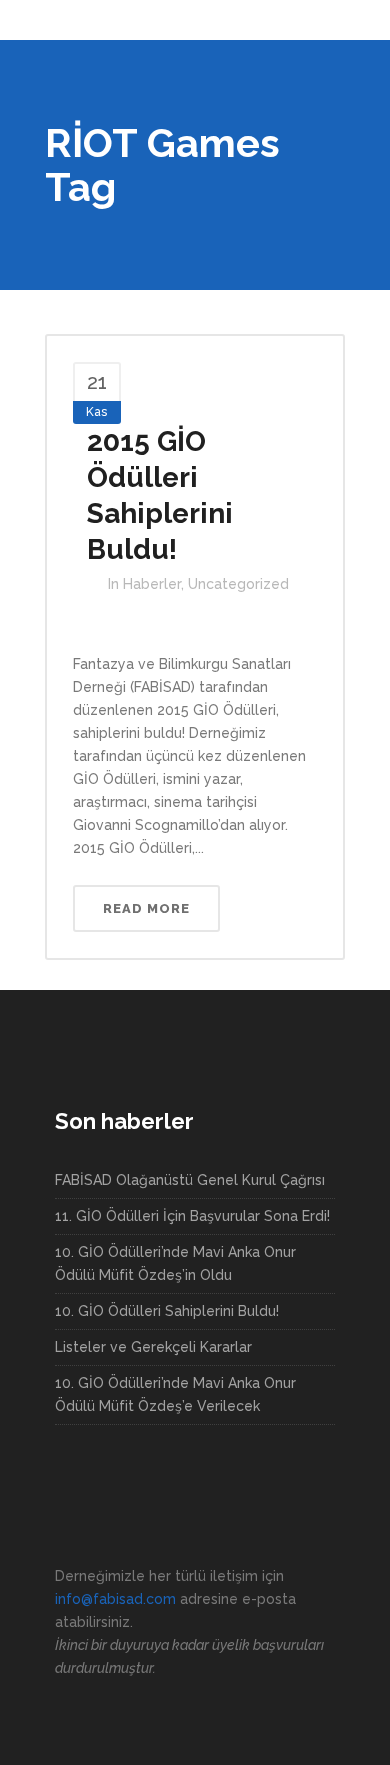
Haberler (152, 584)
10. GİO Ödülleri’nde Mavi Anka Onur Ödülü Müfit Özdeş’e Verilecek (175, 1394)
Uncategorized (238, 584)
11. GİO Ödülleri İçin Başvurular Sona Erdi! (192, 1216)
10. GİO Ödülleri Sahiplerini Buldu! (167, 1311)
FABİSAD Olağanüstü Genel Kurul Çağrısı (190, 1180)
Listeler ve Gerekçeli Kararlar (153, 1347)
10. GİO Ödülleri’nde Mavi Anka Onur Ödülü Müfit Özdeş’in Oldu (175, 1263)
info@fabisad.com (115, 1599)
